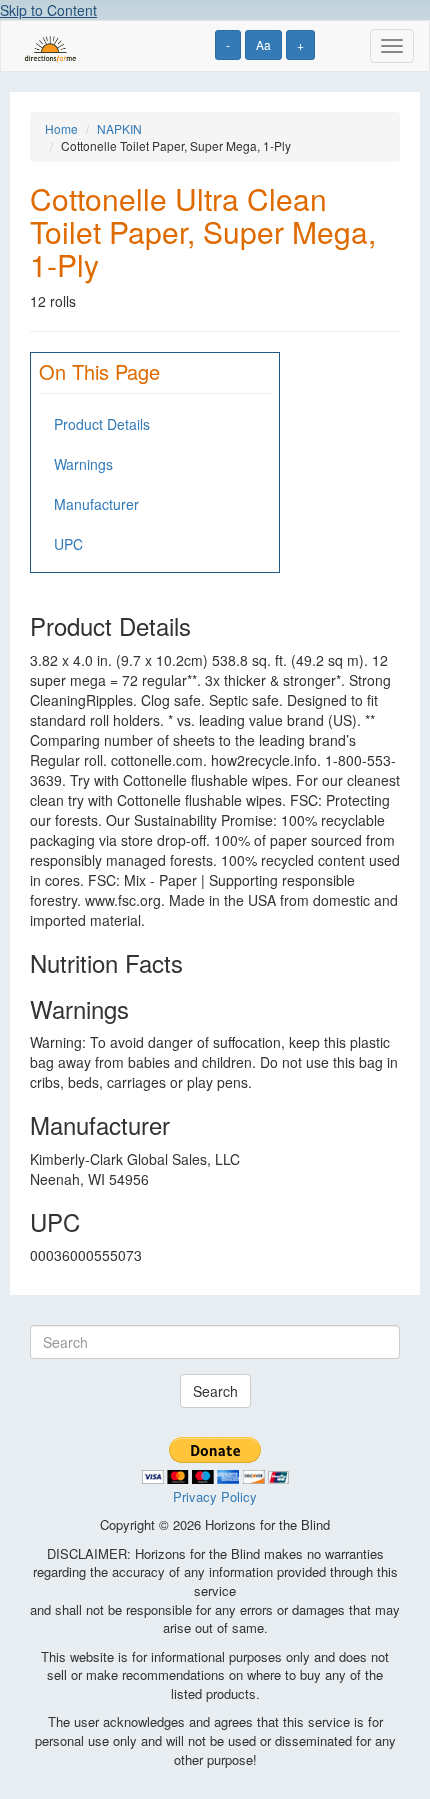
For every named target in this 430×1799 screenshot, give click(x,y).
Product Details (102, 424)
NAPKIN (119, 128)
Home (61, 128)
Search (215, 1391)
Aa (263, 44)
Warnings (83, 464)
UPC (68, 544)
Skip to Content (48, 10)
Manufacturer (96, 504)
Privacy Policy (215, 1496)
